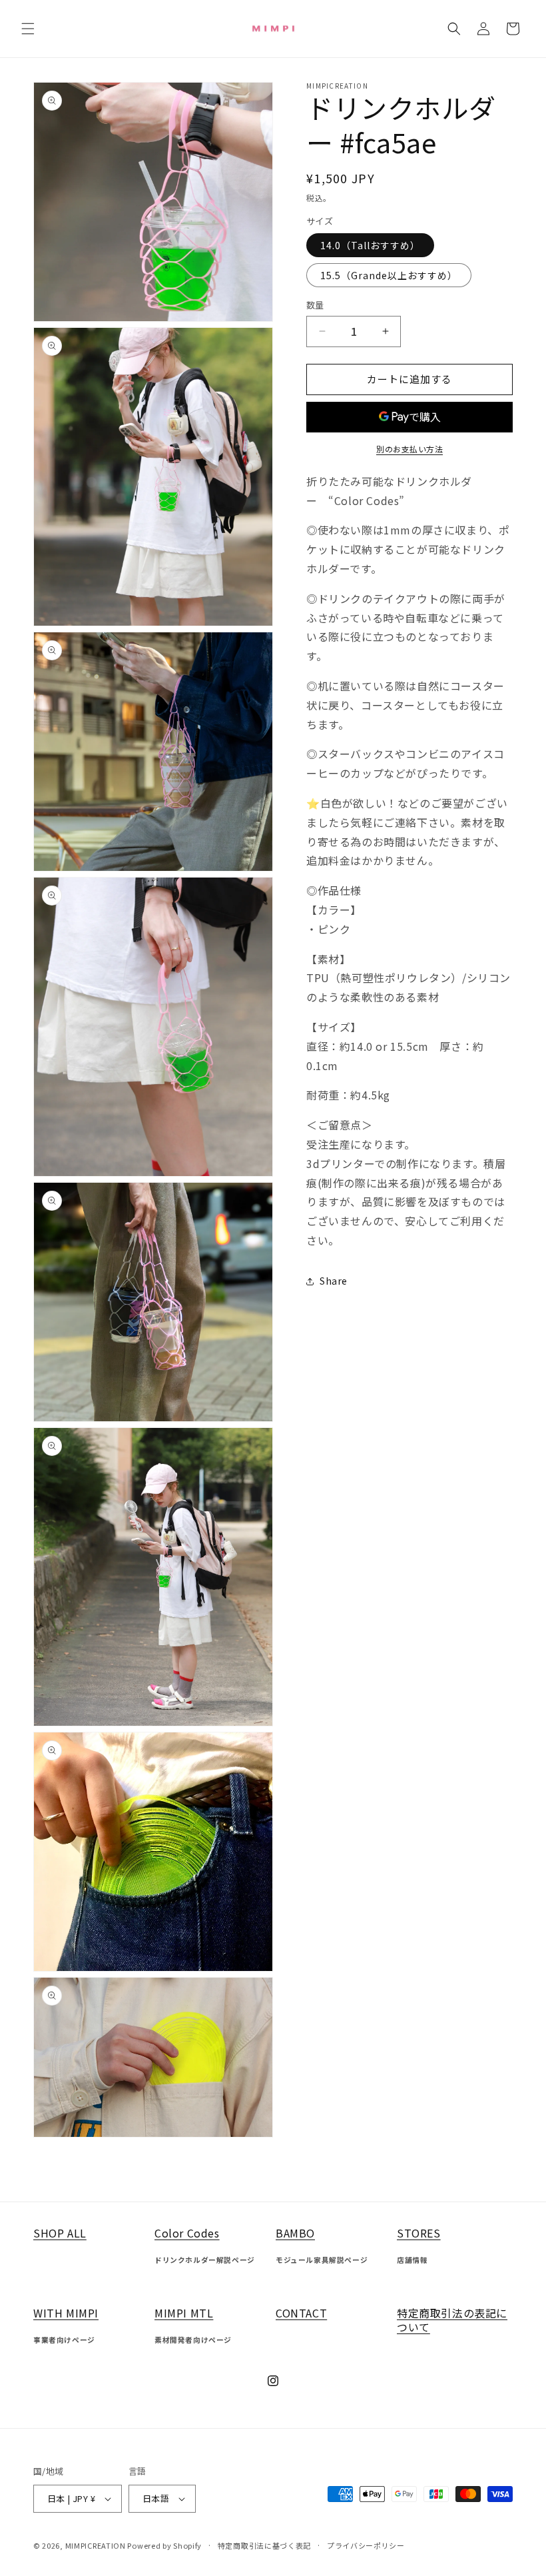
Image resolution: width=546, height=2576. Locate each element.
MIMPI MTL (184, 2313)
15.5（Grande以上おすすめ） (389, 275)
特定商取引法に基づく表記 (264, 2545)
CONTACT (301, 2313)
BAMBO (295, 2233)
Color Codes (187, 2233)
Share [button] (334, 1281)
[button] (28, 29)
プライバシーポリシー (366, 2545)
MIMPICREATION (97, 2545)
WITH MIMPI (66, 2313)
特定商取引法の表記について (452, 2320)
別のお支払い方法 (409, 449)
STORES (419, 2233)
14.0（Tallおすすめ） (370, 245)
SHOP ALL (60, 2233)
